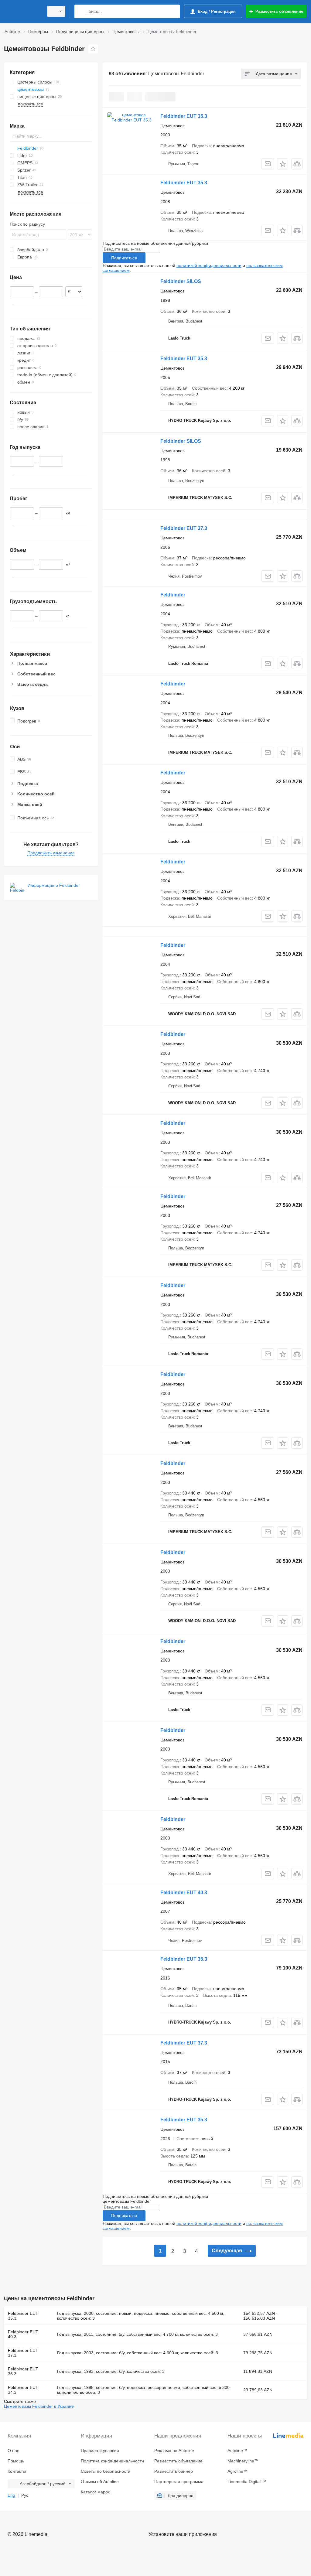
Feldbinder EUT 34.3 (23, 2390)
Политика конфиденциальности (112, 2461)
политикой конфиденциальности (209, 265)
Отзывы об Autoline (100, 2482)
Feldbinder (173, 595)
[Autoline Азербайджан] (23, 11)
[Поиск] (80, 11)
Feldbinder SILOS (181, 281)
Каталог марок (95, 2492)
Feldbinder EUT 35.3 (184, 116)
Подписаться (124, 258)
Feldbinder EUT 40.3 (184, 1893)
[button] (283, 164)
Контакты (17, 2471)
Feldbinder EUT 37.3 (184, 528)
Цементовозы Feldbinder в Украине (39, 2406)
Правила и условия (100, 2451)
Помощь (16, 2461)
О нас (13, 2451)
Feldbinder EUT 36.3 (23, 2371)
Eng (11, 2495)
